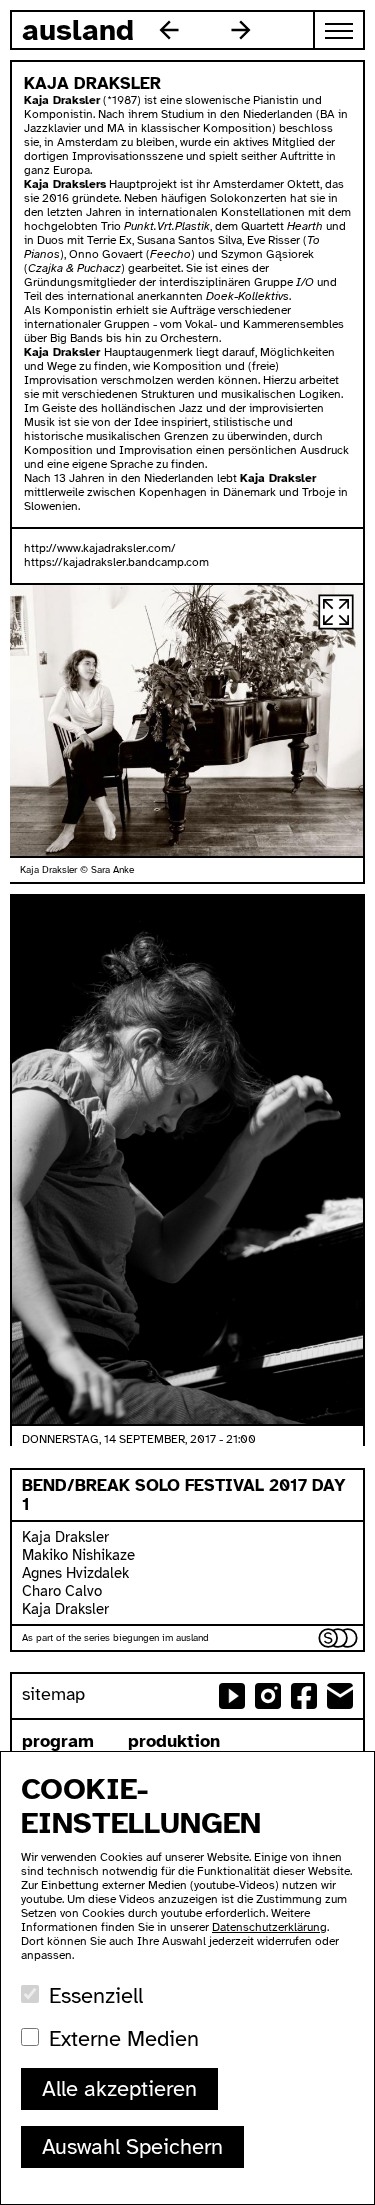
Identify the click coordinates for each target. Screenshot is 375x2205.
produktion (174, 1741)
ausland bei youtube (232, 1696)
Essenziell (96, 1995)
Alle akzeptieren (119, 2088)
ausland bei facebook (304, 1696)
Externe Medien (124, 2038)
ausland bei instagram (268, 1696)
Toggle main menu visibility (340, 30)
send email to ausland (340, 1696)
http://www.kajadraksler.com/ (100, 548)
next (241, 30)
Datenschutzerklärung (269, 1927)
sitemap (53, 1694)
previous (169, 30)
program (58, 1741)
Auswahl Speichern (132, 2146)
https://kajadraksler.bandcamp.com (116, 562)
